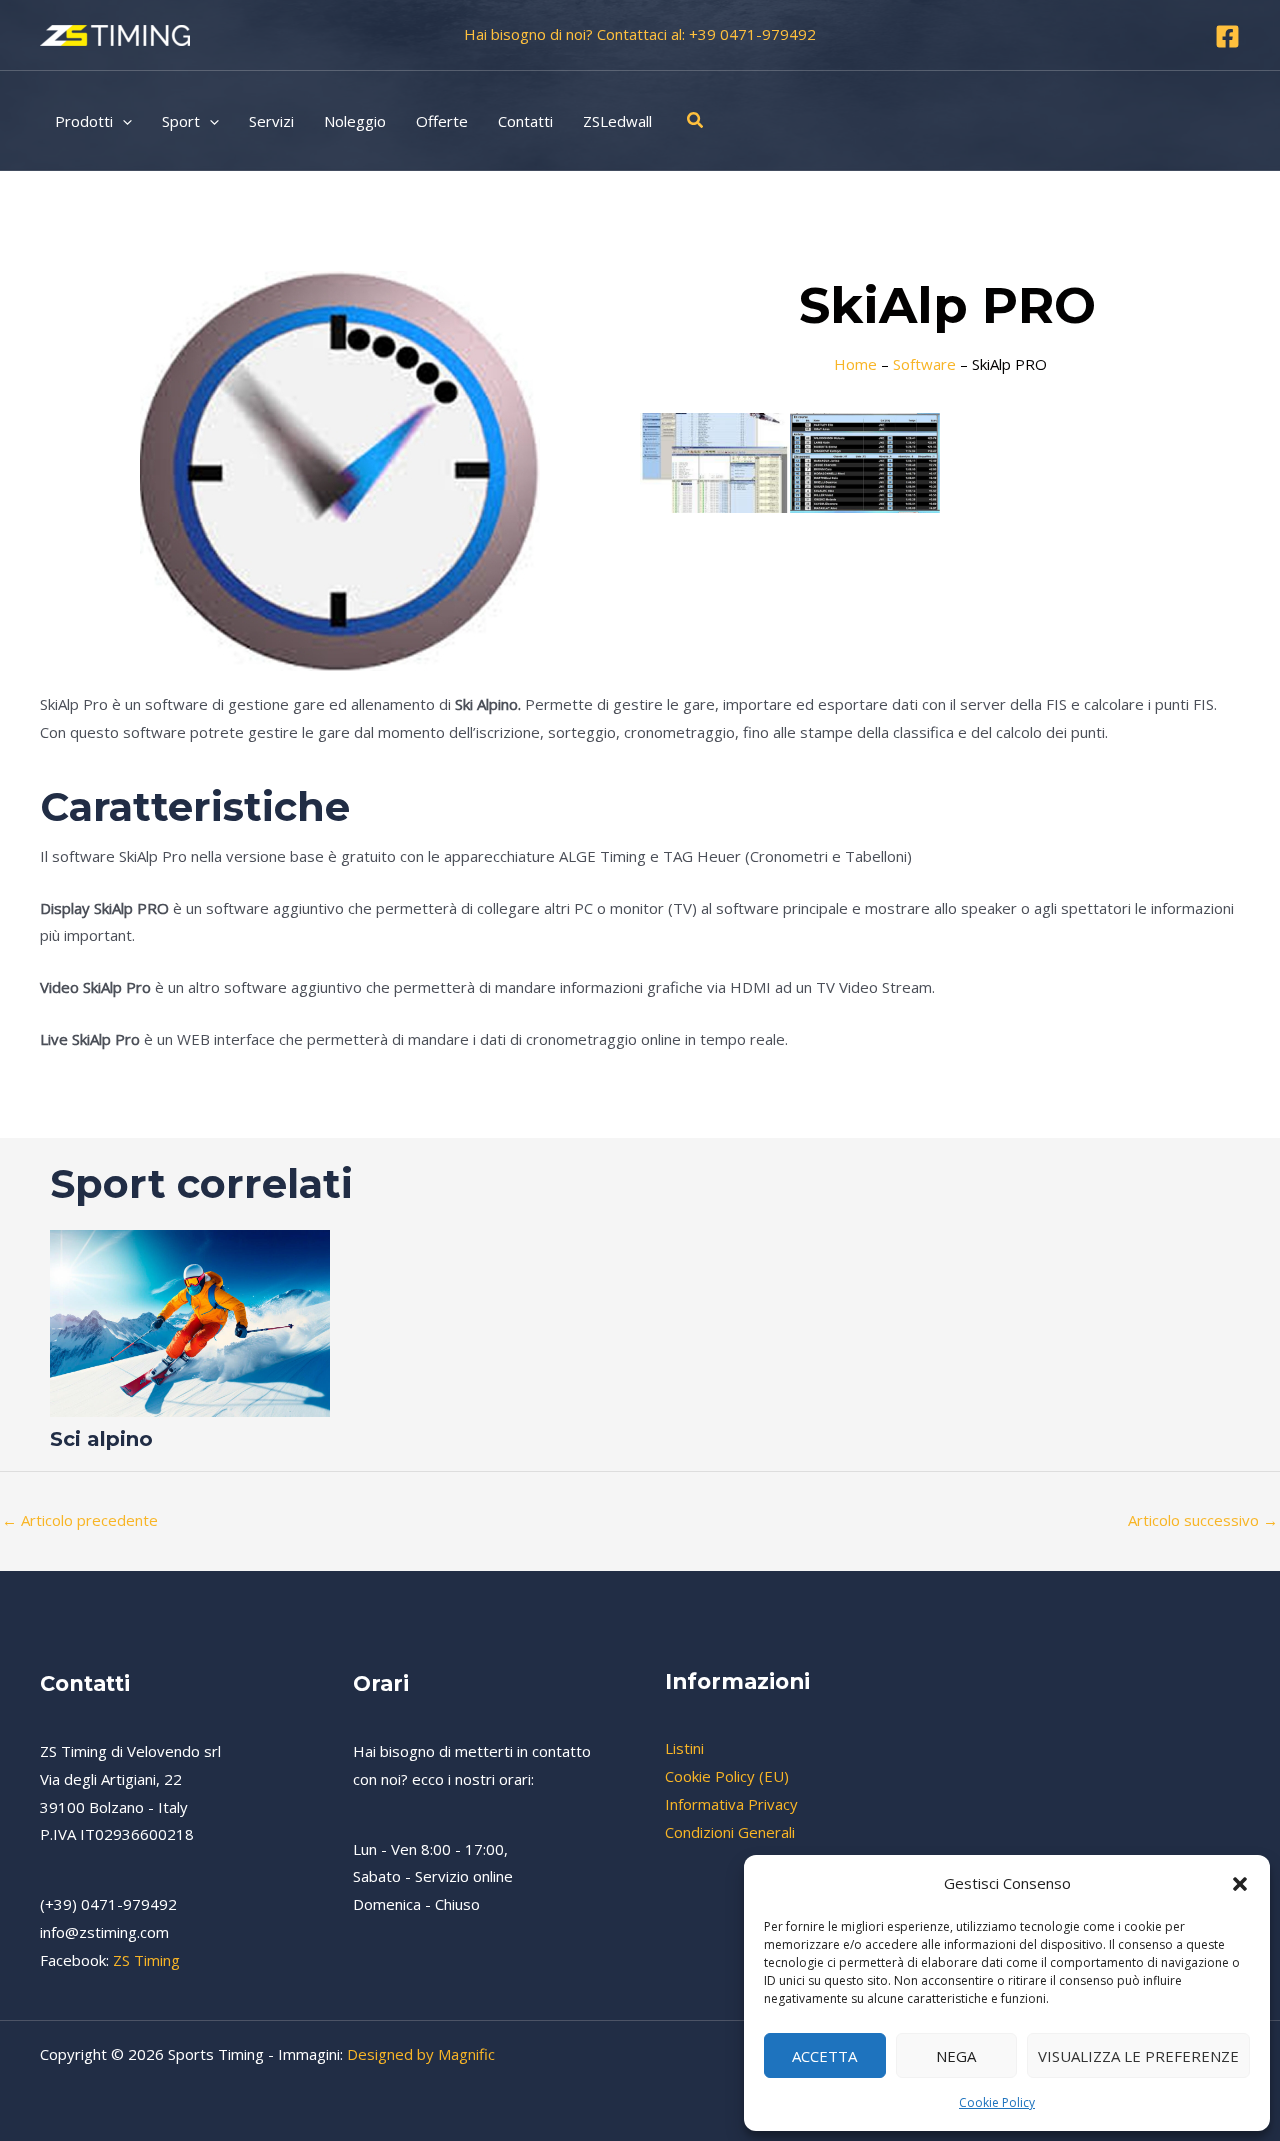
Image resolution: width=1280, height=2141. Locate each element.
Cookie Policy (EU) (727, 1776)
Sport (181, 121)
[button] (1240, 1884)
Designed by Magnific (421, 2054)
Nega (956, 2056)
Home (855, 364)
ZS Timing (146, 1960)
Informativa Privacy (731, 1804)
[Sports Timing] (115, 33)
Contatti (525, 121)
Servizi (271, 121)
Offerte (442, 121)
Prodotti (84, 121)
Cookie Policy (997, 2102)
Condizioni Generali (730, 1832)
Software (924, 364)
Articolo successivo (1203, 1520)
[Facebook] (1227, 36)
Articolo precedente (80, 1520)
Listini (684, 1748)
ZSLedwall (617, 121)
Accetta (824, 2056)
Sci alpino (101, 1439)
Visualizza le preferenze (1138, 2056)
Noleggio (355, 121)
